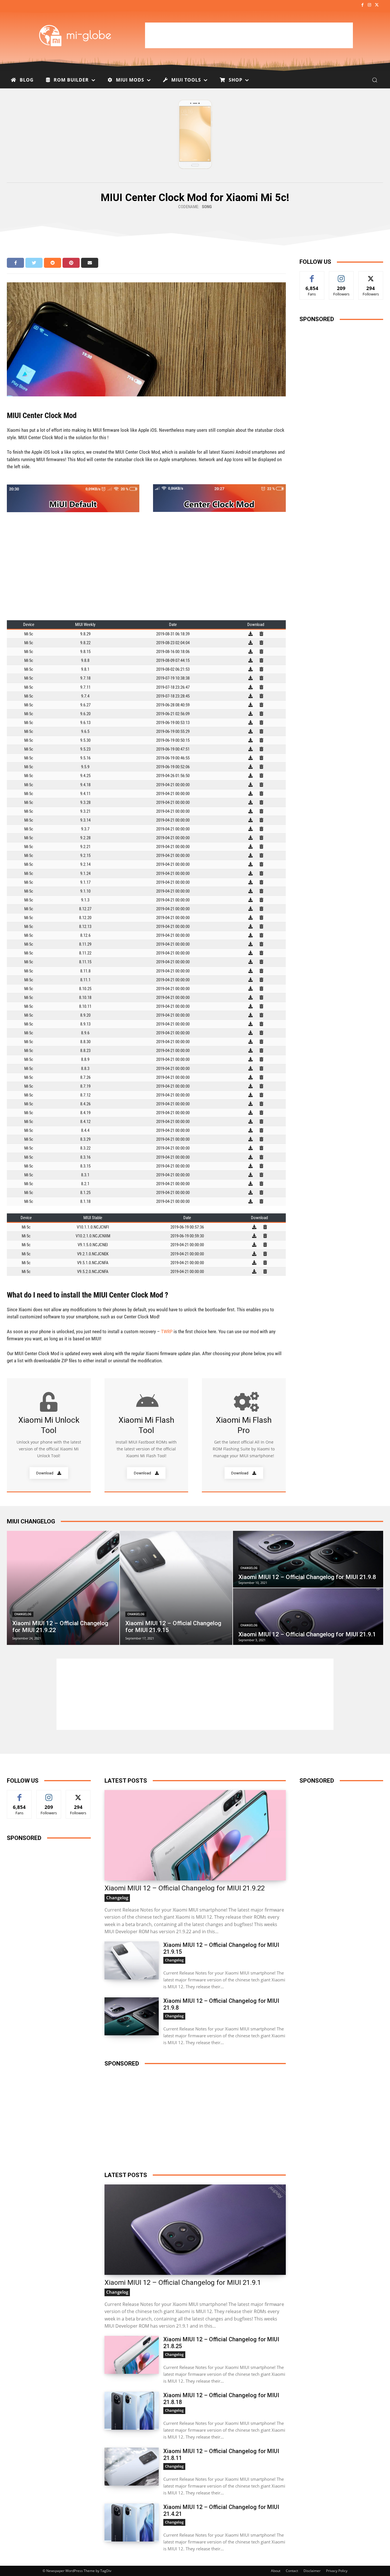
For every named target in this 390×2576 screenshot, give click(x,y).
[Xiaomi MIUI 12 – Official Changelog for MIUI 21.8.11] (132, 2467)
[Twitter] (377, 5)
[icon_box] (49, 1435)
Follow (341, 276)
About (276, 2571)
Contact (292, 2571)
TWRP (167, 1331)
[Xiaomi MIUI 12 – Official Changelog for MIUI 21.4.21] (132, 2523)
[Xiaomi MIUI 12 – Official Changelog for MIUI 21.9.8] (308, 1559)
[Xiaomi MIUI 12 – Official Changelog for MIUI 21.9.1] (308, 1617)
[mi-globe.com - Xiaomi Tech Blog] (76, 35)
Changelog (23, 1614)
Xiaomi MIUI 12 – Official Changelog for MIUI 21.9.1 (183, 2283)
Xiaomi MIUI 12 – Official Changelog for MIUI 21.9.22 (185, 1888)
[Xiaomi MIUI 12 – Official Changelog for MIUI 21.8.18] (132, 2411)
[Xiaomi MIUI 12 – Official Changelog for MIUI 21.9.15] (176, 1588)
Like (312, 276)
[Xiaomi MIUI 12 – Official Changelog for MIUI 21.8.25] (132, 2355)
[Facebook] (362, 5)
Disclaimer (312, 2571)
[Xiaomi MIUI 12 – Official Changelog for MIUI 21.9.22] (63, 1588)
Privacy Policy (337, 2571)
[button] (375, 80)
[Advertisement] (249, 35)
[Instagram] (370, 5)
